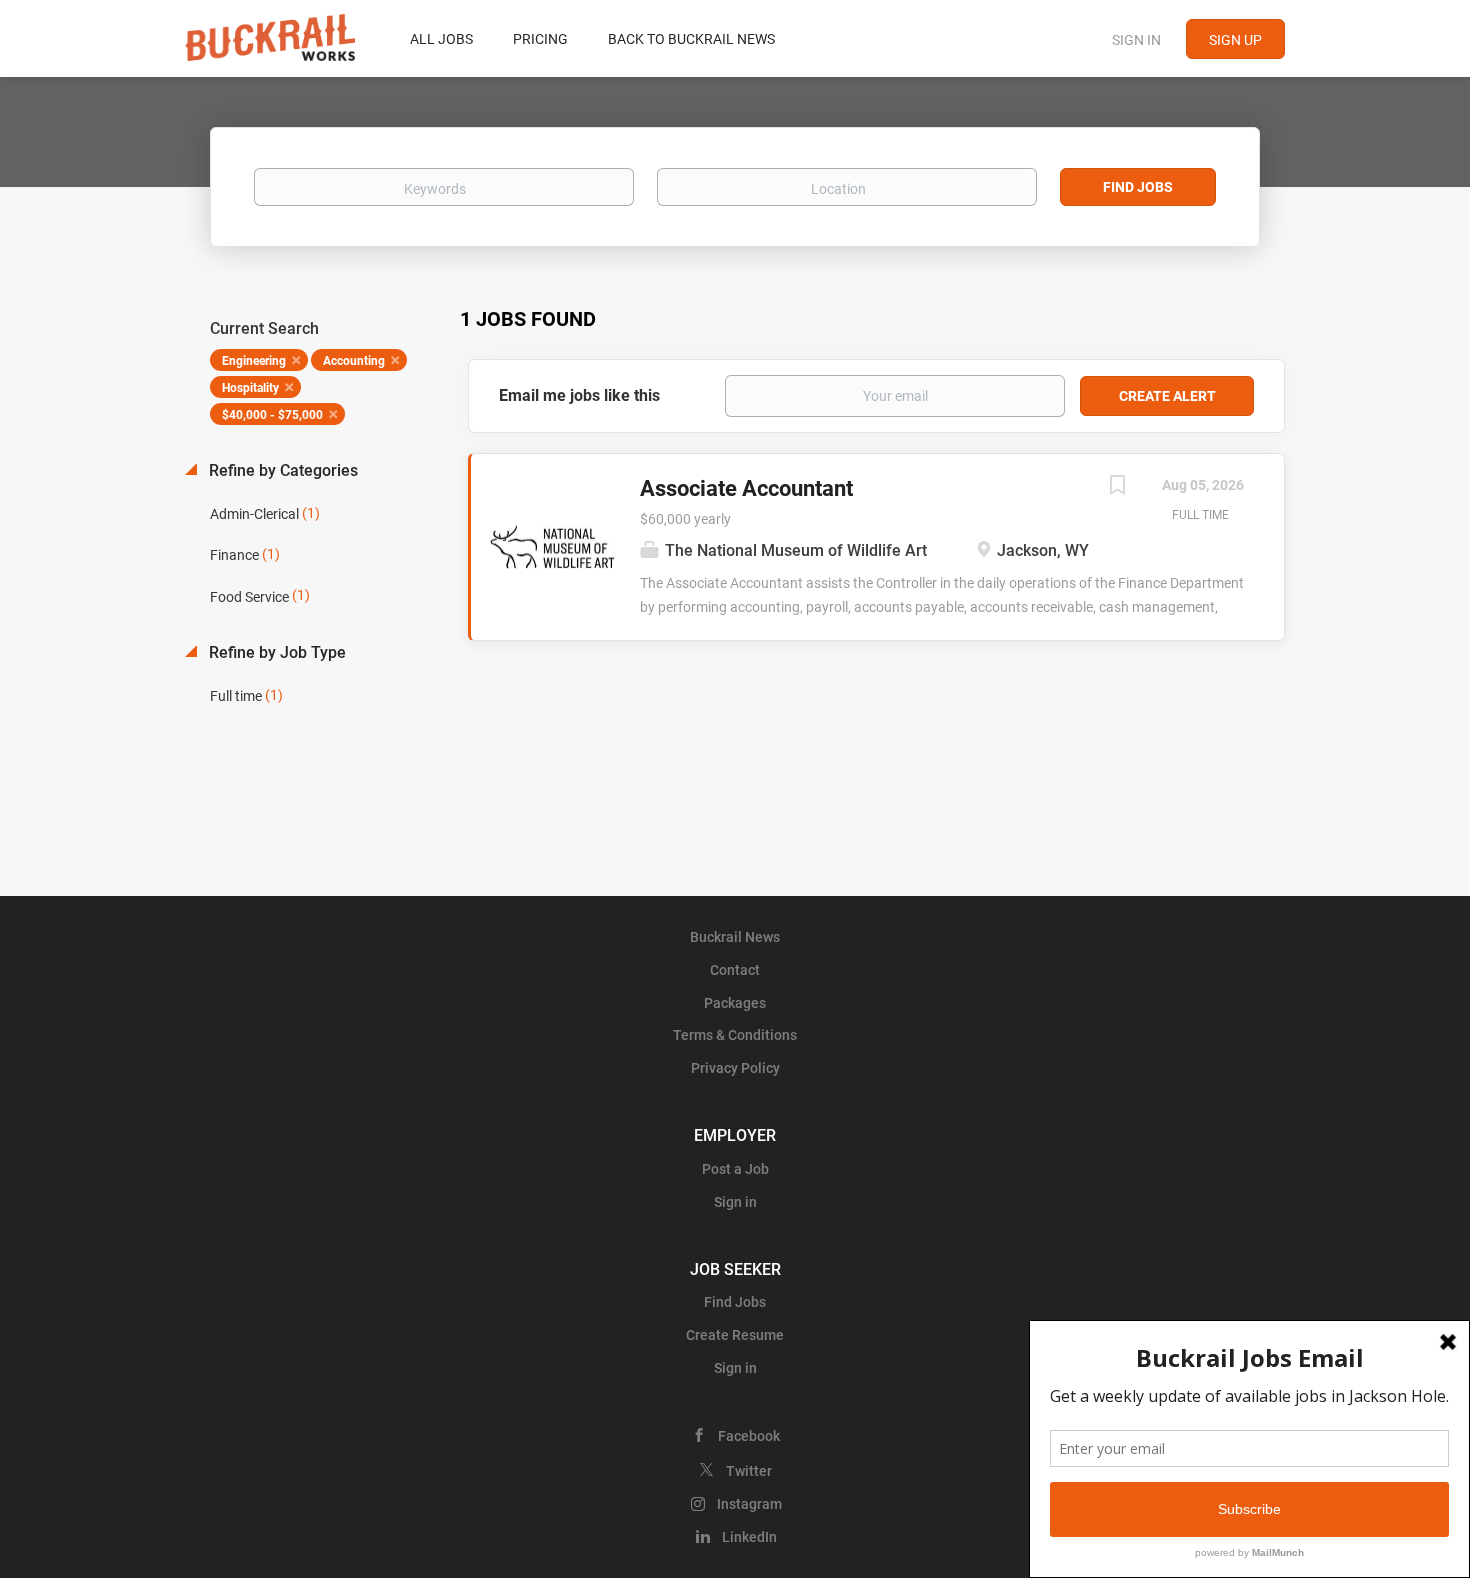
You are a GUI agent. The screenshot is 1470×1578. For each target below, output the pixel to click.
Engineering (254, 361)
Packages (735, 1003)
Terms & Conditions (735, 1035)
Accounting (354, 361)
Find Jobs (1138, 187)
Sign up (1235, 40)
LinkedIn (749, 1537)
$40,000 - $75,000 (272, 415)
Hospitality (250, 388)
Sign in (1136, 40)
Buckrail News (735, 937)
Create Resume (735, 1335)
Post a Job (735, 1169)
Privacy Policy (735, 1068)
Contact (735, 970)
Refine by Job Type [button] (275, 652)
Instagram (749, 1504)
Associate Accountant (746, 488)
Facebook (749, 1436)
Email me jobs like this (579, 395)
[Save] (1117, 487)
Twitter (749, 1471)
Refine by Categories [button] (281, 470)
